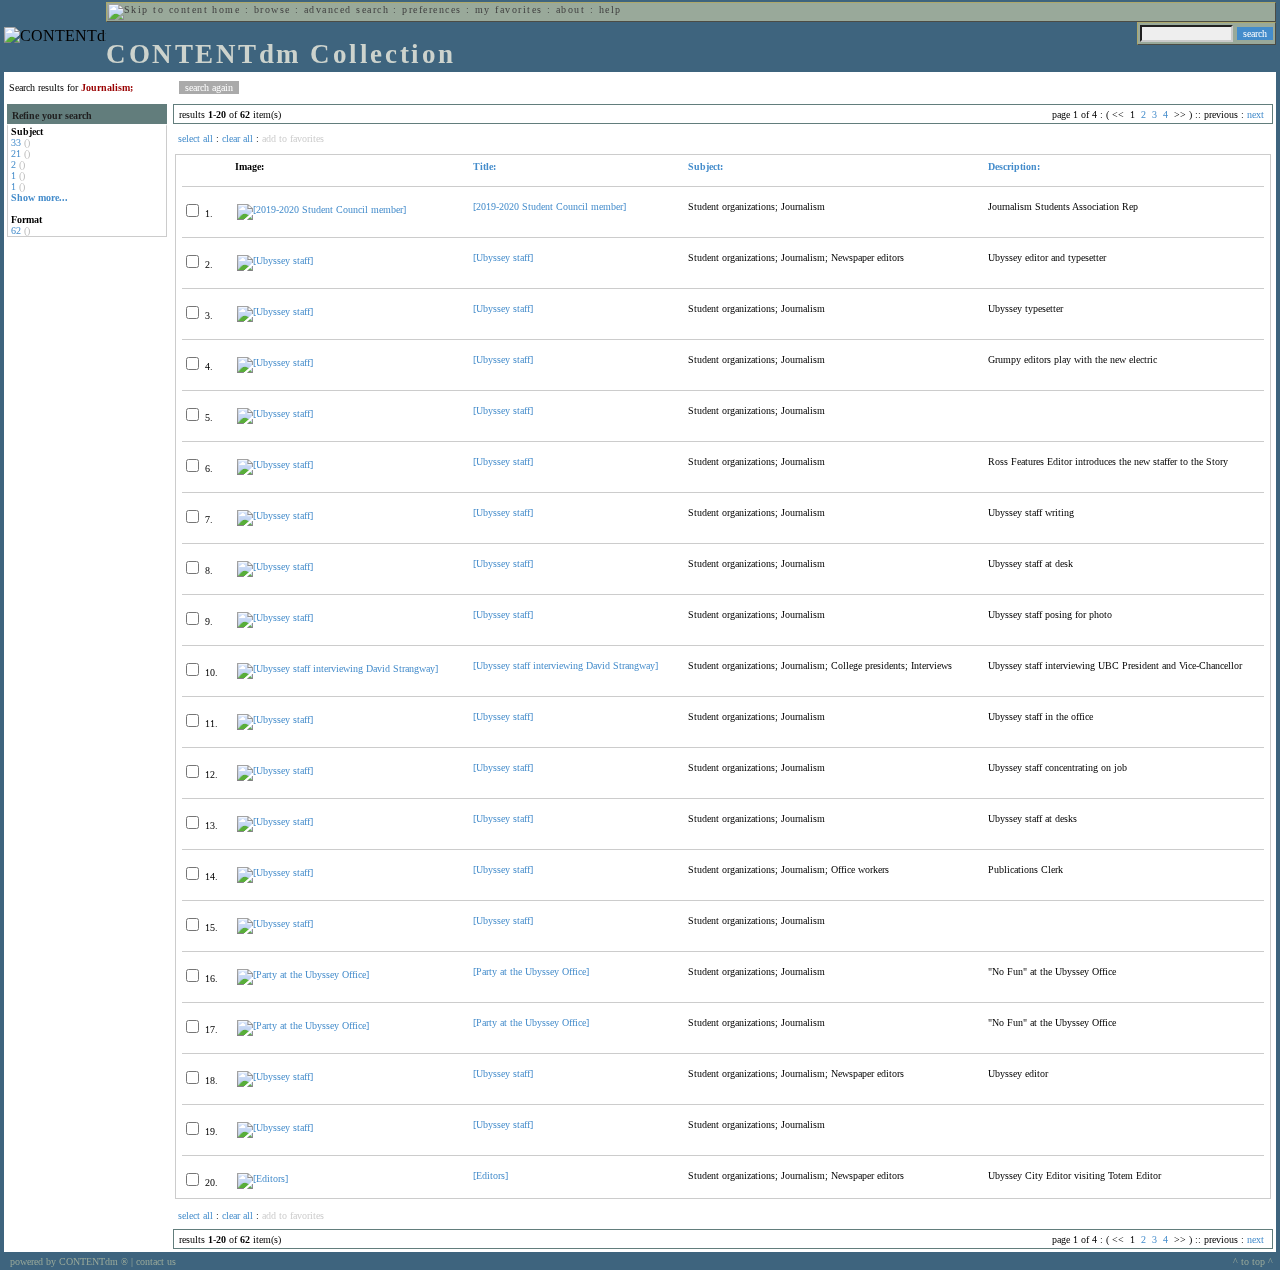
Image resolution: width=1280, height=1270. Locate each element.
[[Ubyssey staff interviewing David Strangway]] (337, 668)
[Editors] (490, 1175)
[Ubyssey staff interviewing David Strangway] (565, 665)
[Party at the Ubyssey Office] (531, 971)
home (226, 9)
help (610, 9)
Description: (1014, 166)
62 (16, 230)
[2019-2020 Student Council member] (549, 206)
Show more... (39, 197)
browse (272, 9)
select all (195, 138)
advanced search (346, 9)
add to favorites (293, 138)
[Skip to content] (158, 9)
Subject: (705, 166)
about (570, 9)
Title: (484, 166)
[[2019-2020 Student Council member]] (321, 209)
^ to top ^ (1253, 1261)
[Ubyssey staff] (503, 257)
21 (16, 153)
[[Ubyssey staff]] (275, 260)
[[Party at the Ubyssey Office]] (303, 974)
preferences (431, 9)
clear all (237, 138)
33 (16, 142)
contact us (156, 1261)
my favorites (509, 9)
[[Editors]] (262, 1178)
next (1255, 114)
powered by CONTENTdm (69, 1261)
